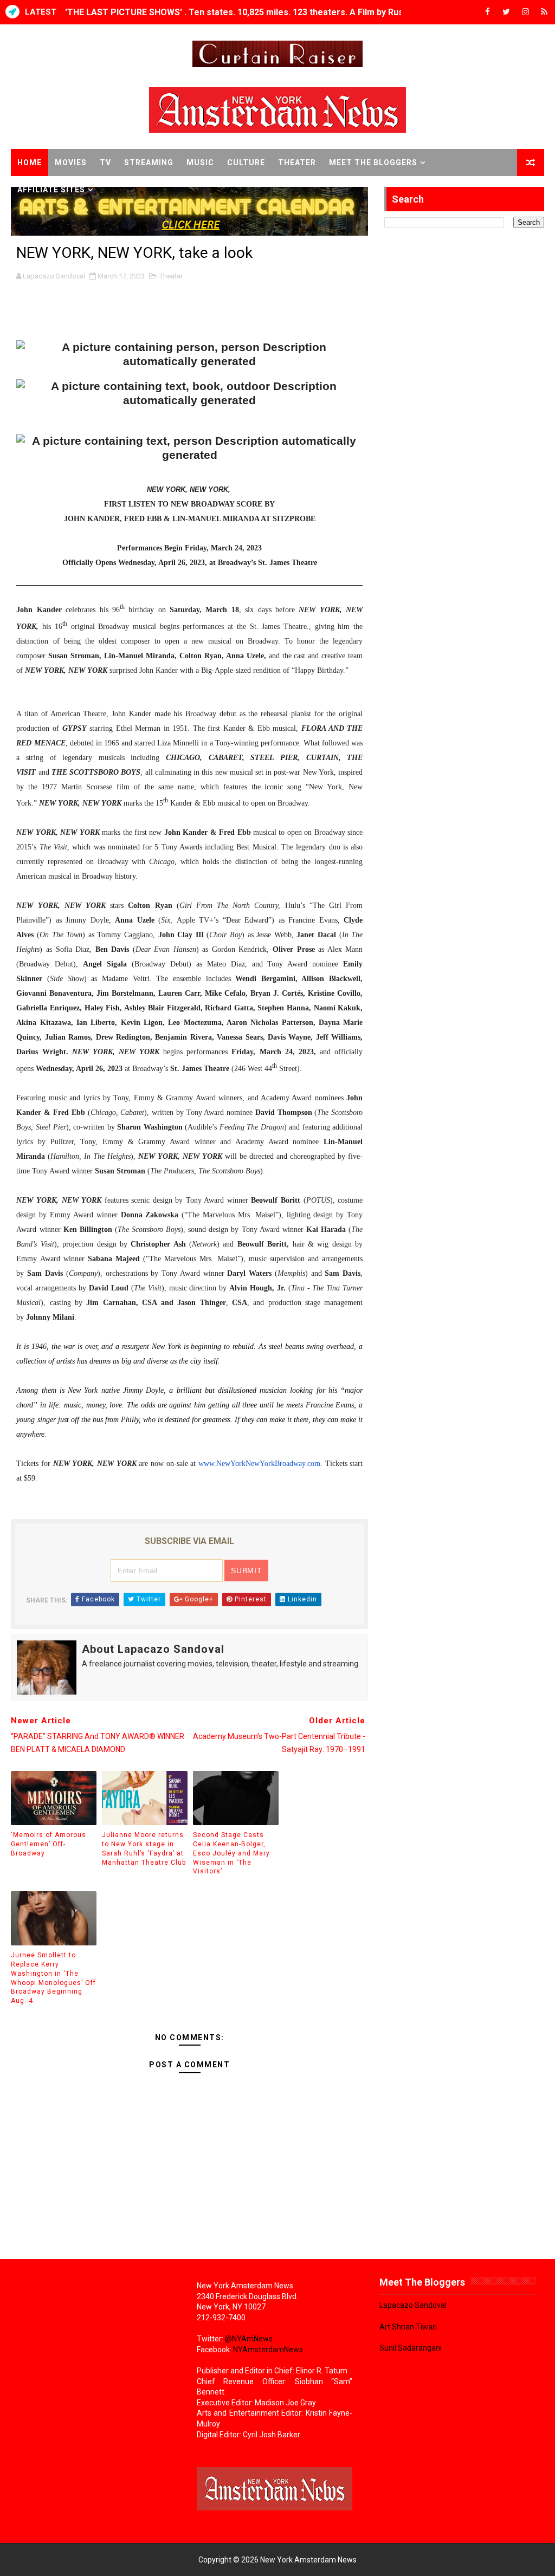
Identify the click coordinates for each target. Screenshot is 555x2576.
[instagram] (525, 12)
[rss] (544, 12)
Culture (246, 163)
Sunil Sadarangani (411, 2348)
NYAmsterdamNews (268, 2350)
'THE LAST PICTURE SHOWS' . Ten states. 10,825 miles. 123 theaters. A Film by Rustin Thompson (262, 12)
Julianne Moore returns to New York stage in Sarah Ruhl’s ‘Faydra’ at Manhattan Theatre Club (144, 1848)
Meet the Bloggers (373, 163)
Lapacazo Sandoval (413, 2305)
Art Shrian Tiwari (408, 2327)
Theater (297, 163)
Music (200, 163)
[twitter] (506, 12)
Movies (71, 163)
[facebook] (487, 12)
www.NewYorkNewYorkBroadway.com (259, 1464)
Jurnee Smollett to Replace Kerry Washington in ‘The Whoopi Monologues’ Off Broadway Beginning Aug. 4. (53, 1978)
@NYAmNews (249, 2339)
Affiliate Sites (51, 190)
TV (105, 163)
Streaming (149, 163)
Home (30, 163)
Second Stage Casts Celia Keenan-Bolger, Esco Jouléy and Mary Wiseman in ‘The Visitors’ (231, 1853)
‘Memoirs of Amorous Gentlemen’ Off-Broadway (49, 1844)
